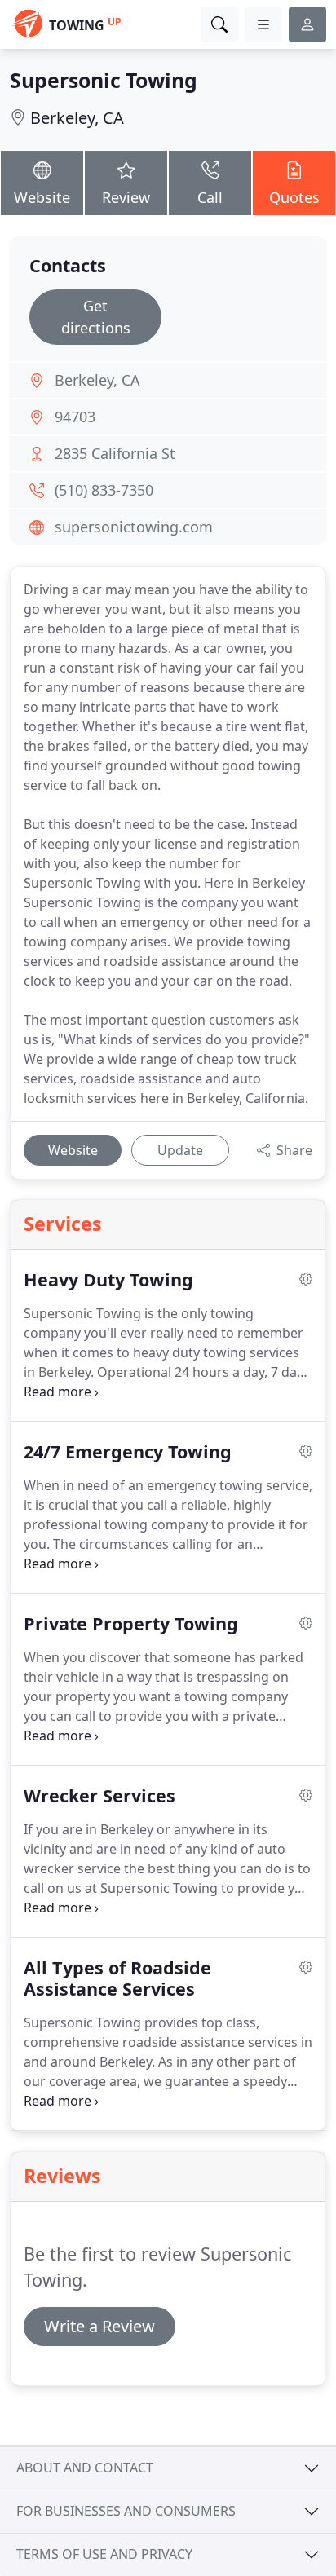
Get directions (96, 317)
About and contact (85, 2468)
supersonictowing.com (134, 527)
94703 (75, 417)
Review (126, 197)
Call (210, 197)
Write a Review (99, 2326)
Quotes (294, 197)
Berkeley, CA (77, 118)
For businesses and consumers (126, 2511)
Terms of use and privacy (104, 2554)
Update (180, 1150)
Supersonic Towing (104, 80)
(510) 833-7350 (104, 490)
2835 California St (115, 453)
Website (42, 197)
